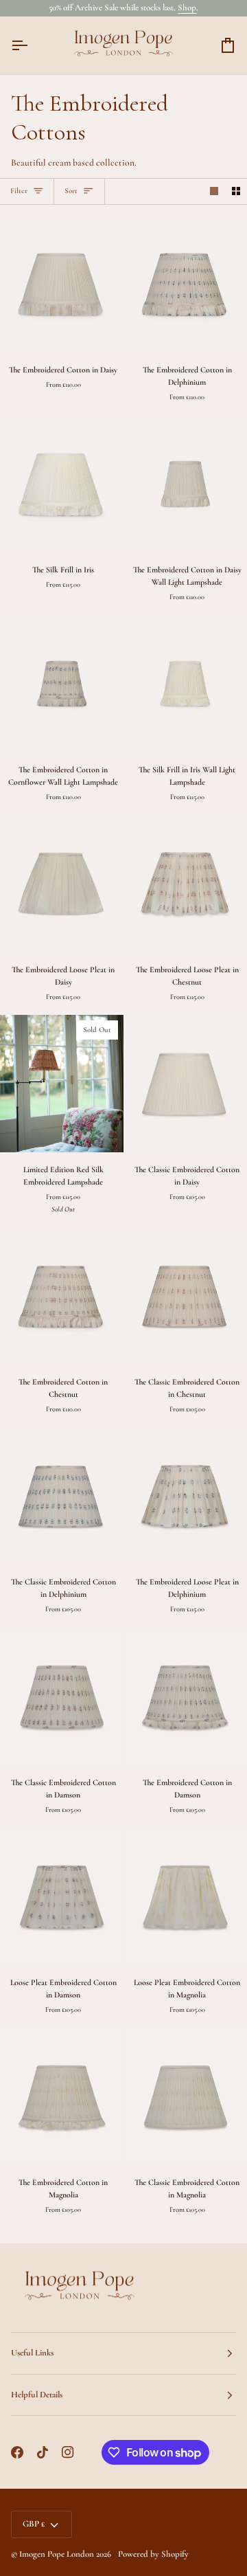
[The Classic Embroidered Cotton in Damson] (62, 1696)
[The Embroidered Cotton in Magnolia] (62, 2096)
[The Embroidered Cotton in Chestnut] (62, 1296)
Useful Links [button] (32, 2353)
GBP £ (34, 2524)
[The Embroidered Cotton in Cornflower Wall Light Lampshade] (62, 683)
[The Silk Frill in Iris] (62, 483)
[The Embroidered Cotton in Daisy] (62, 283)
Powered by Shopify (153, 2554)
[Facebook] (17, 2452)
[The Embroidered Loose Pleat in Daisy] (62, 883)
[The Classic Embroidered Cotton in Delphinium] (62, 1496)
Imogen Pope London (57, 2554)
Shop (187, 8)
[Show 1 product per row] (214, 192)
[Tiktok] (43, 2452)
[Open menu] (32, 45)
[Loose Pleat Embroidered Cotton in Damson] (62, 1896)
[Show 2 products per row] (236, 192)
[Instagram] (68, 2452)
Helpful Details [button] (37, 2395)
